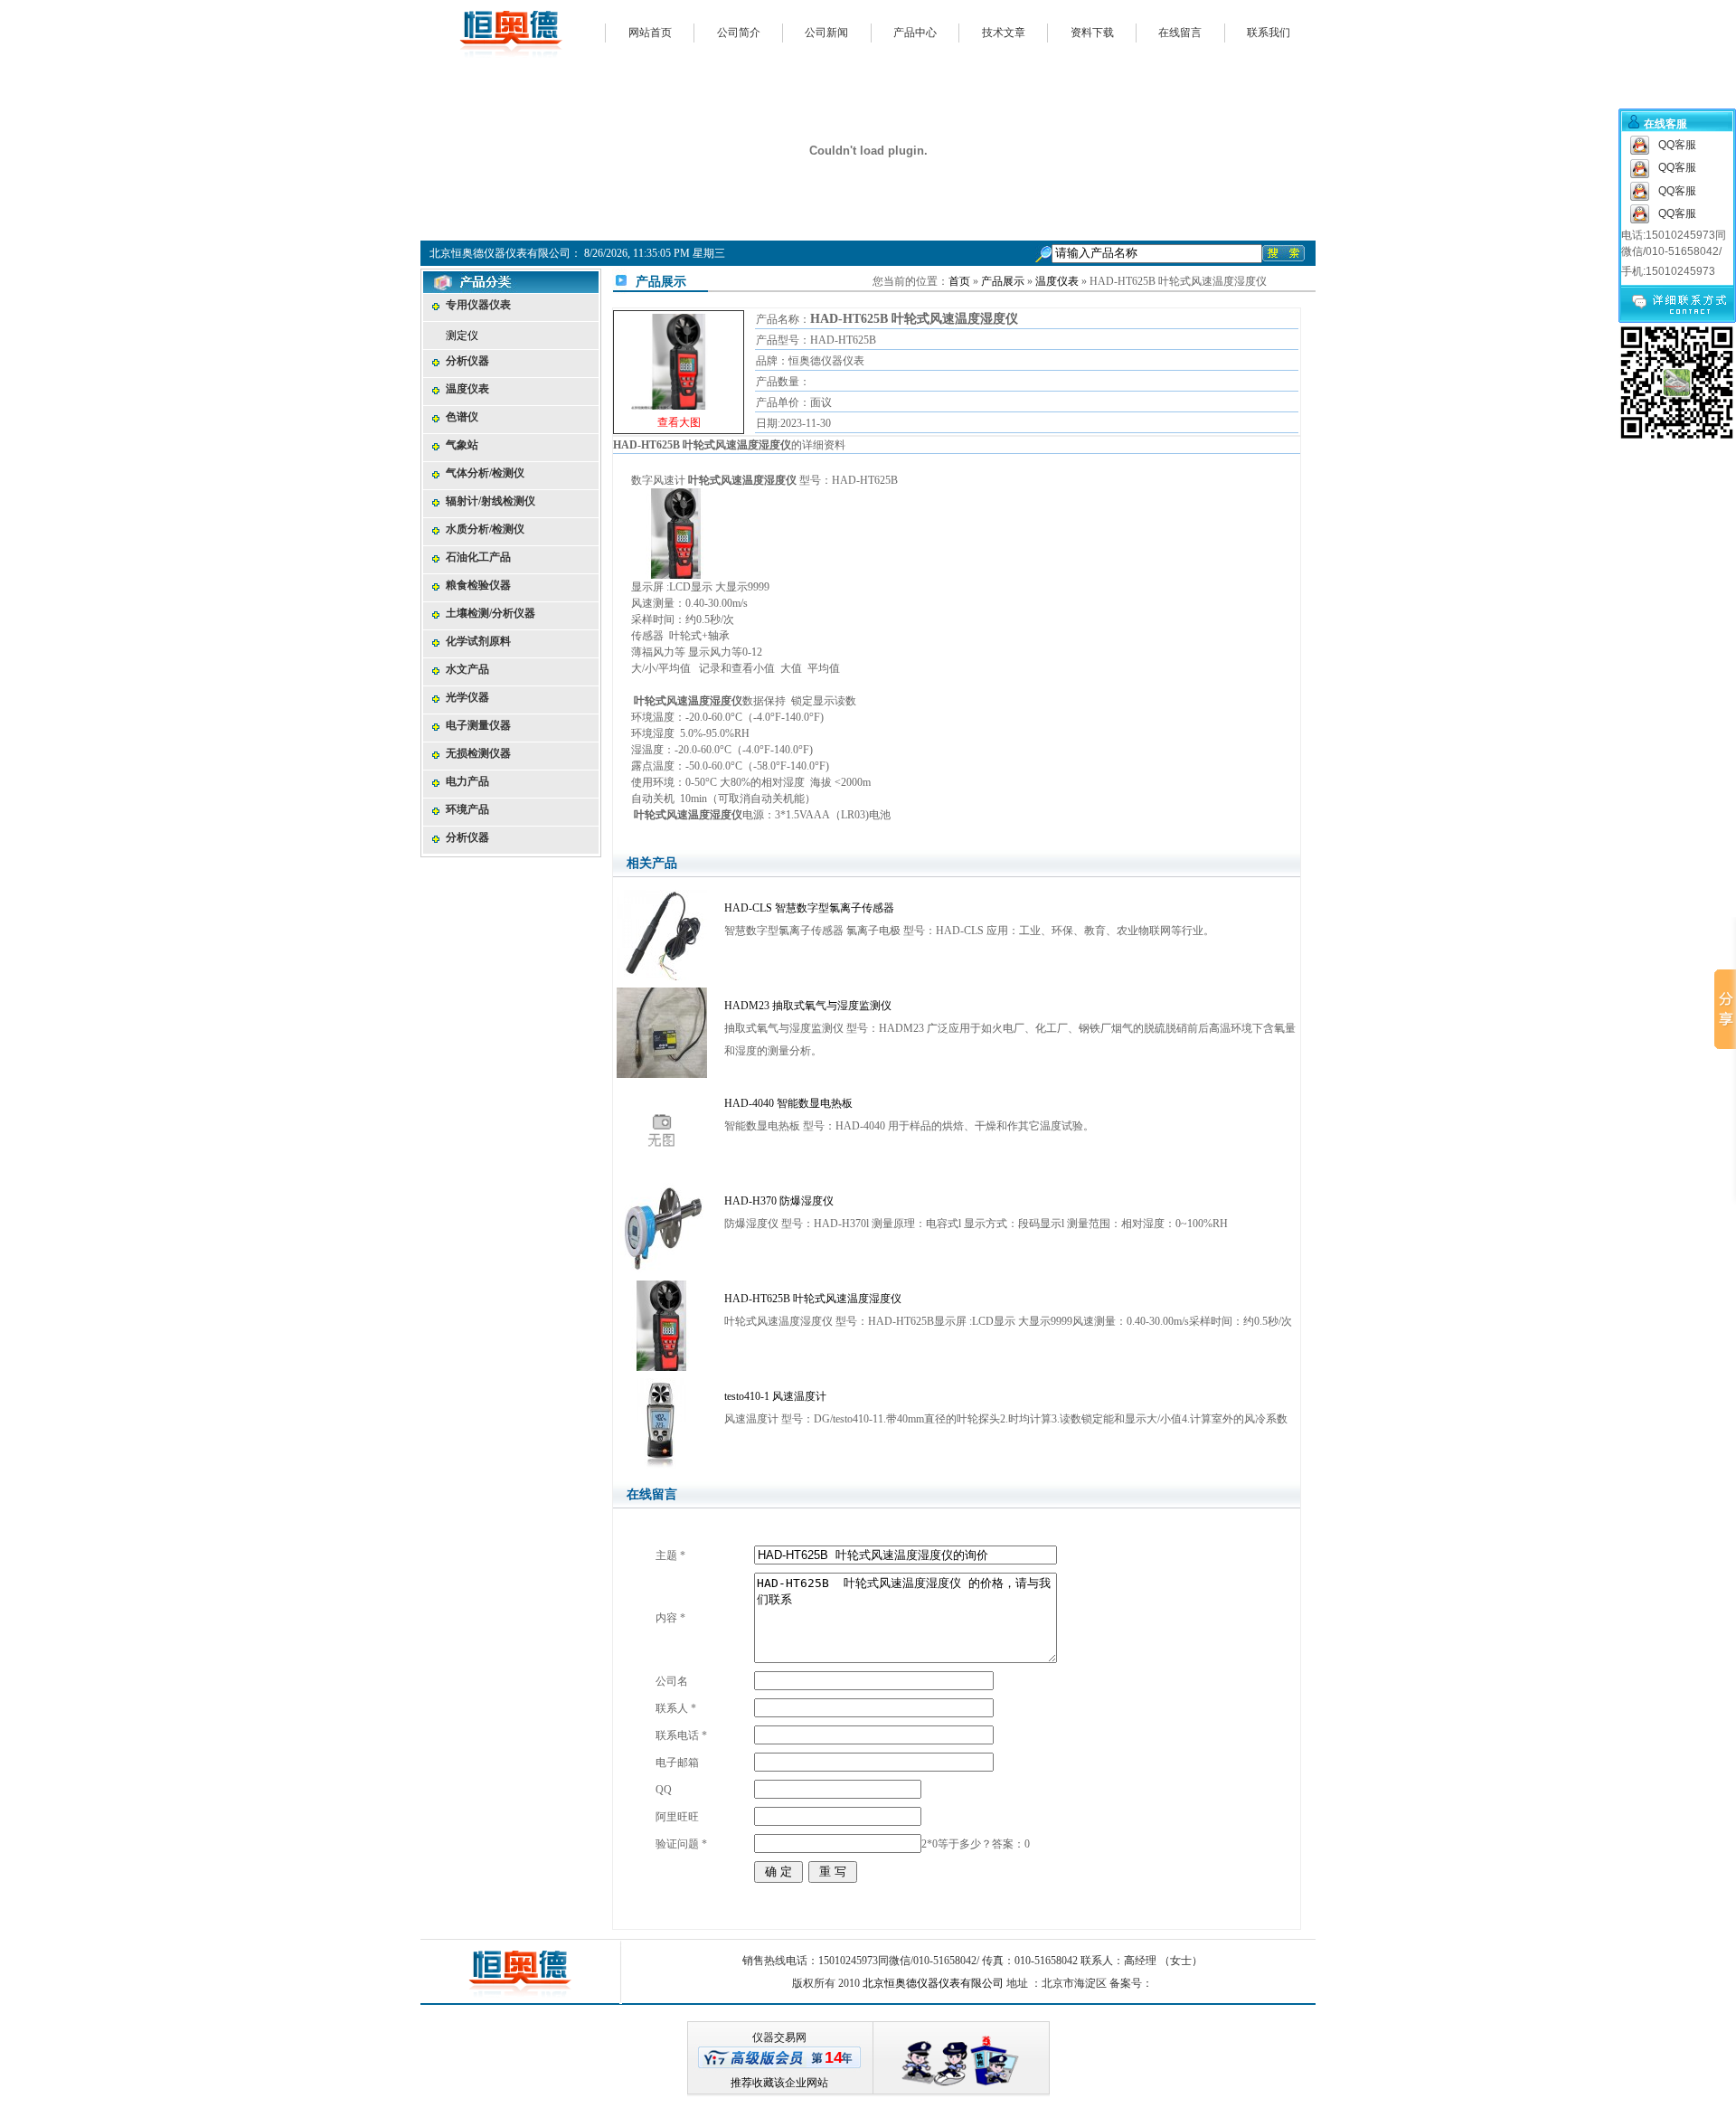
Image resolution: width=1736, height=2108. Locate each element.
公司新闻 (826, 33)
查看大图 (679, 374)
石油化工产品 (478, 557)
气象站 (462, 445)
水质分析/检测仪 (485, 529)
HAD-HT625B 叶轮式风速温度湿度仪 (813, 1299)
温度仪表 (467, 389)
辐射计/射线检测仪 (491, 501)
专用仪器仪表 (478, 305)
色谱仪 (462, 417)
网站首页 (650, 33)
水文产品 (467, 669)
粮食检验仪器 (478, 585)
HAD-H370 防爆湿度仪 (779, 1201)
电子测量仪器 (478, 725)
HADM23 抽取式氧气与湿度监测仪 (808, 1006)
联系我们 (1269, 33)
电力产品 (467, 781)
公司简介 (739, 33)
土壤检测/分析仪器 (491, 613)
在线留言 (1180, 33)
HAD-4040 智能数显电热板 (788, 1103)
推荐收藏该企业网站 (779, 2083)
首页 (959, 281)
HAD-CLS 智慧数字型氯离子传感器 (809, 908)
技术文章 (1004, 33)
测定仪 (462, 336)
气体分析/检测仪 (485, 473)
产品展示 (1003, 281)
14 (834, 2057)
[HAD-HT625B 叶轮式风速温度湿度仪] (679, 358)
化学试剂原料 (478, 641)
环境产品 (467, 809)
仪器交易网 (779, 2037)
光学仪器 (467, 697)
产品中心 (915, 33)
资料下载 (1092, 33)
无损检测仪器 (478, 753)
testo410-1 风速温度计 (775, 1396)
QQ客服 (1677, 145)
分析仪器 (467, 361)
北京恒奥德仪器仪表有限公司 (933, 1983)
